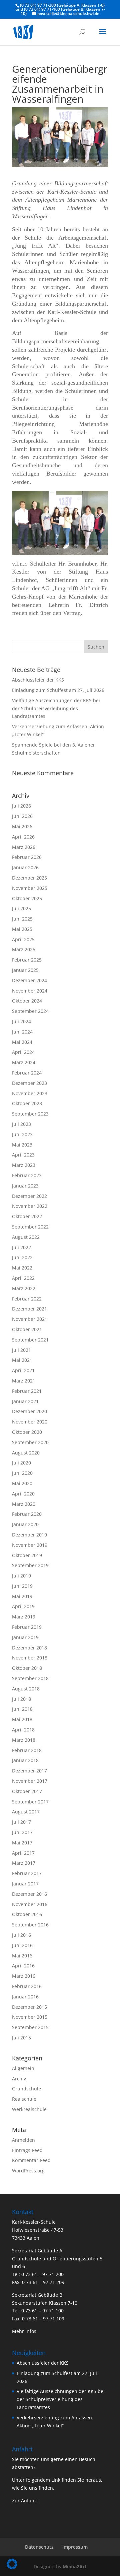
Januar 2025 (25, 970)
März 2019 (24, 1617)
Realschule (24, 2099)
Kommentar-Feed (31, 2160)
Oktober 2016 (27, 1914)
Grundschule (26, 2089)
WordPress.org (28, 2171)
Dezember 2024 (29, 980)
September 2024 (30, 1011)
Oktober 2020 (27, 1432)
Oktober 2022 (27, 1216)
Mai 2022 (22, 1268)
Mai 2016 (22, 1956)
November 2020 (30, 1422)
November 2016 (30, 1904)
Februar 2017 (27, 1873)
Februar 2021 (27, 1391)
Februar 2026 (27, 857)
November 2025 (30, 888)
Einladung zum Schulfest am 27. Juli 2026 (58, 690)
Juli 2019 (21, 1576)
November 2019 (30, 1545)
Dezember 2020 (29, 1411)
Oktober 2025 (27, 898)
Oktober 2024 (27, 1001)
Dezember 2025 (29, 878)
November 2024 (30, 991)
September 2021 (30, 1340)
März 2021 (24, 1381)
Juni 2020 (22, 1473)
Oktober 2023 (27, 1103)
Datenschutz (39, 2547)
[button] (12, 2564)
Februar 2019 (27, 1627)
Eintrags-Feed (27, 2150)
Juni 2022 (22, 1257)
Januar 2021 (25, 1401)
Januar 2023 (25, 1186)
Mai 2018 (22, 1719)
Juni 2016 (22, 1945)
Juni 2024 (22, 1032)
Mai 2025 (22, 929)
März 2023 (24, 1165)
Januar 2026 (25, 867)
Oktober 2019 (27, 1555)
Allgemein (23, 2068)
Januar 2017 (25, 1884)
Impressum (75, 2547)
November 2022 (30, 1206)
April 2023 (23, 1155)
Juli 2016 (21, 1935)
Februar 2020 (27, 1514)
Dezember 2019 (29, 1535)
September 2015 (30, 2027)
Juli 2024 (21, 1021)
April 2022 (23, 1278)
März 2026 (24, 847)
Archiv (19, 2079)
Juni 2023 (22, 1134)
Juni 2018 (22, 1709)
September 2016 (30, 1925)
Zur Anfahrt (25, 2501)
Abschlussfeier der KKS (38, 680)
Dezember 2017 (29, 1771)
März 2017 (24, 1863)
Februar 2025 (27, 960)
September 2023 (30, 1114)
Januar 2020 (25, 1524)
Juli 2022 (21, 1247)
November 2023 (30, 1093)
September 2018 (30, 1678)
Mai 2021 (22, 1360)
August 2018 (26, 1689)
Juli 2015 (21, 2038)
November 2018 (30, 1658)
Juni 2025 (22, 919)
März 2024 (24, 1062)
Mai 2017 (22, 1843)
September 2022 (30, 1227)
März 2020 (24, 1504)
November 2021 (30, 1319)
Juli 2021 (21, 1350)
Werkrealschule (29, 2109)
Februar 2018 (27, 1750)
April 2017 (23, 1853)
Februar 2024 (27, 1073)
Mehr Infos (24, 2331)
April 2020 (23, 1494)
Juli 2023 (21, 1124)
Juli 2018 (21, 1699)
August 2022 (26, 1237)
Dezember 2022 (29, 1196)
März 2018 (24, 1740)
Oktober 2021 (27, 1329)
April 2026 (23, 837)
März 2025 (24, 949)
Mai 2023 (22, 1145)
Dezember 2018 (29, 1648)
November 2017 (30, 1781)
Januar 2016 (25, 1997)
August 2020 (26, 1453)
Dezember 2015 (29, 2007)
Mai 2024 (22, 1042)
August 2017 (26, 1812)
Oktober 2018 (27, 1668)
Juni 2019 (22, 1586)
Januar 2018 (25, 1760)
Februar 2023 (27, 1175)
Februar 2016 (27, 1986)
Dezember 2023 (29, 1083)
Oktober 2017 (27, 1791)
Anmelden (23, 2140)
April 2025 (23, 939)
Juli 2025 (21, 908)
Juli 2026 (21, 806)
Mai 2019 (22, 1596)
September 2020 (30, 1442)
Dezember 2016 (29, 1894)
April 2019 (23, 1606)
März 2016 (24, 1976)
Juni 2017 (22, 1832)
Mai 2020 (22, 1483)
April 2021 (23, 1370)
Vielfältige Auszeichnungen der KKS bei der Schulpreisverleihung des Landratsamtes (56, 708)
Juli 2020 (21, 1463)
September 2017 (30, 1802)
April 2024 (23, 1052)
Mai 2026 (22, 826)
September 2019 (30, 1565)
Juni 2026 (22, 816)
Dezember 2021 (29, 1309)
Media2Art (75, 2567)
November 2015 (30, 2017)
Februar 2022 (27, 1299)
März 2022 (24, 1288)
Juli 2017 (21, 1822)
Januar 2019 (25, 1637)
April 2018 (23, 1730)
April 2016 (23, 1966)
